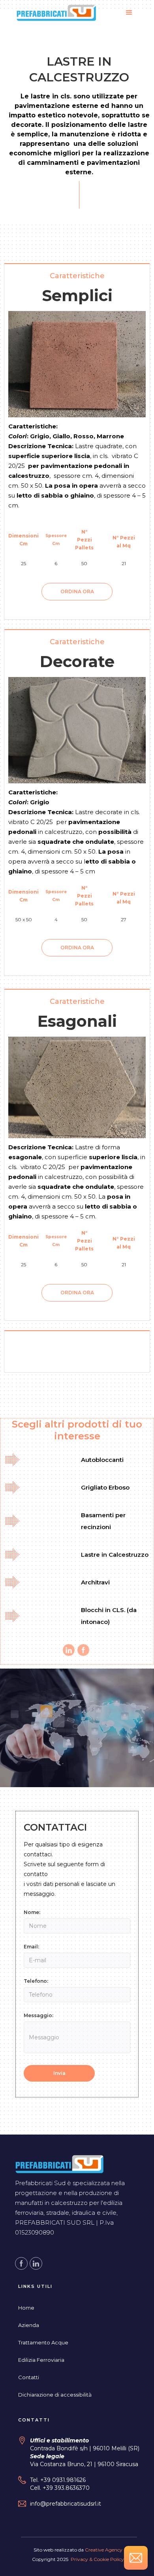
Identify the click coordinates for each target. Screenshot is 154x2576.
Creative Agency (104, 2550)
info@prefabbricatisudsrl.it (66, 2504)
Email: (31, 1947)
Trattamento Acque (43, 2342)
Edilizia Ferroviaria (41, 2360)
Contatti (29, 2377)
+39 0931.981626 (63, 2480)
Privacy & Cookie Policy (97, 2559)
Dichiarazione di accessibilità (55, 2395)
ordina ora (77, 591)
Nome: (32, 1912)
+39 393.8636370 (66, 2488)
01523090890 (35, 2232)
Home (26, 2308)
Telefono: (36, 1981)
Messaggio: (38, 2015)
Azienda (29, 2325)
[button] (129, 15)
